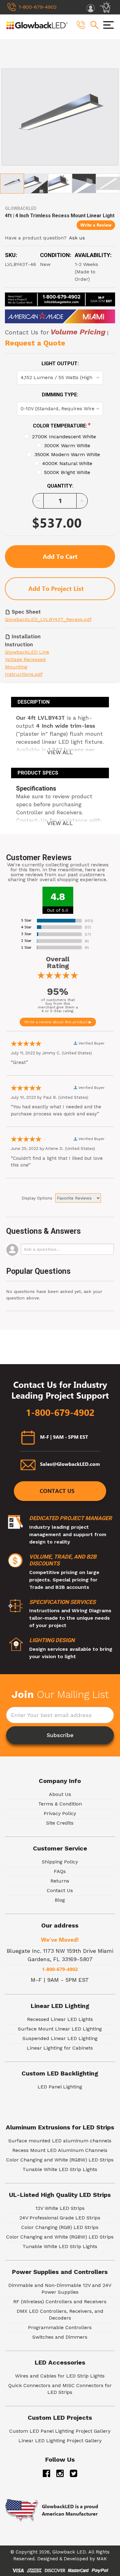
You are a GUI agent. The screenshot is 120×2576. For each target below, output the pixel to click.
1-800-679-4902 (60, 1413)
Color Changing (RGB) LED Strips (60, 2227)
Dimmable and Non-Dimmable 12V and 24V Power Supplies (60, 2289)
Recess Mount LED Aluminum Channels (60, 2150)
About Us (60, 1794)
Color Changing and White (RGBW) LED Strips (60, 2160)
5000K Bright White (67, 472)
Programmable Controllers (60, 2327)
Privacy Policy (60, 1813)
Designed (48, 2559)
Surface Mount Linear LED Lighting (60, 2029)
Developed (76, 2559)
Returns (60, 1881)
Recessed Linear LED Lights (60, 2019)
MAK (102, 2559)
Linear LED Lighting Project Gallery (60, 2441)
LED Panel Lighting (60, 2087)
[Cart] (106, 7)
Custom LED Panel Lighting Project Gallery (60, 2431)
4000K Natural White (67, 463)
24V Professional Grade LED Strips (60, 2218)
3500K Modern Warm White (67, 454)
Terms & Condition (60, 1804)
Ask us (77, 238)
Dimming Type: (60, 395)
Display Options (37, 1198)
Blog (60, 1900)
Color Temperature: (62, 425)
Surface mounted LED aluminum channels (60, 2141)
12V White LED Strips (60, 2208)
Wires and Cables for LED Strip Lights (60, 2376)
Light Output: (60, 364)
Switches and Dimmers (60, 2337)
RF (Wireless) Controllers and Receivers (60, 2302)
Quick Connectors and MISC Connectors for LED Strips (60, 2389)
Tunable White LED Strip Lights (60, 2169)
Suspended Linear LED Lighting (60, 2038)
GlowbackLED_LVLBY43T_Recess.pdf (48, 619)
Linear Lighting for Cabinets (60, 2048)
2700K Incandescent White (64, 437)
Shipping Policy (60, 1862)
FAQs (60, 1871)
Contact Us (57, 1491)
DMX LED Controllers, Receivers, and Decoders (60, 2314)
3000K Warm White (67, 446)
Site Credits (60, 1823)
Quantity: (60, 486)
